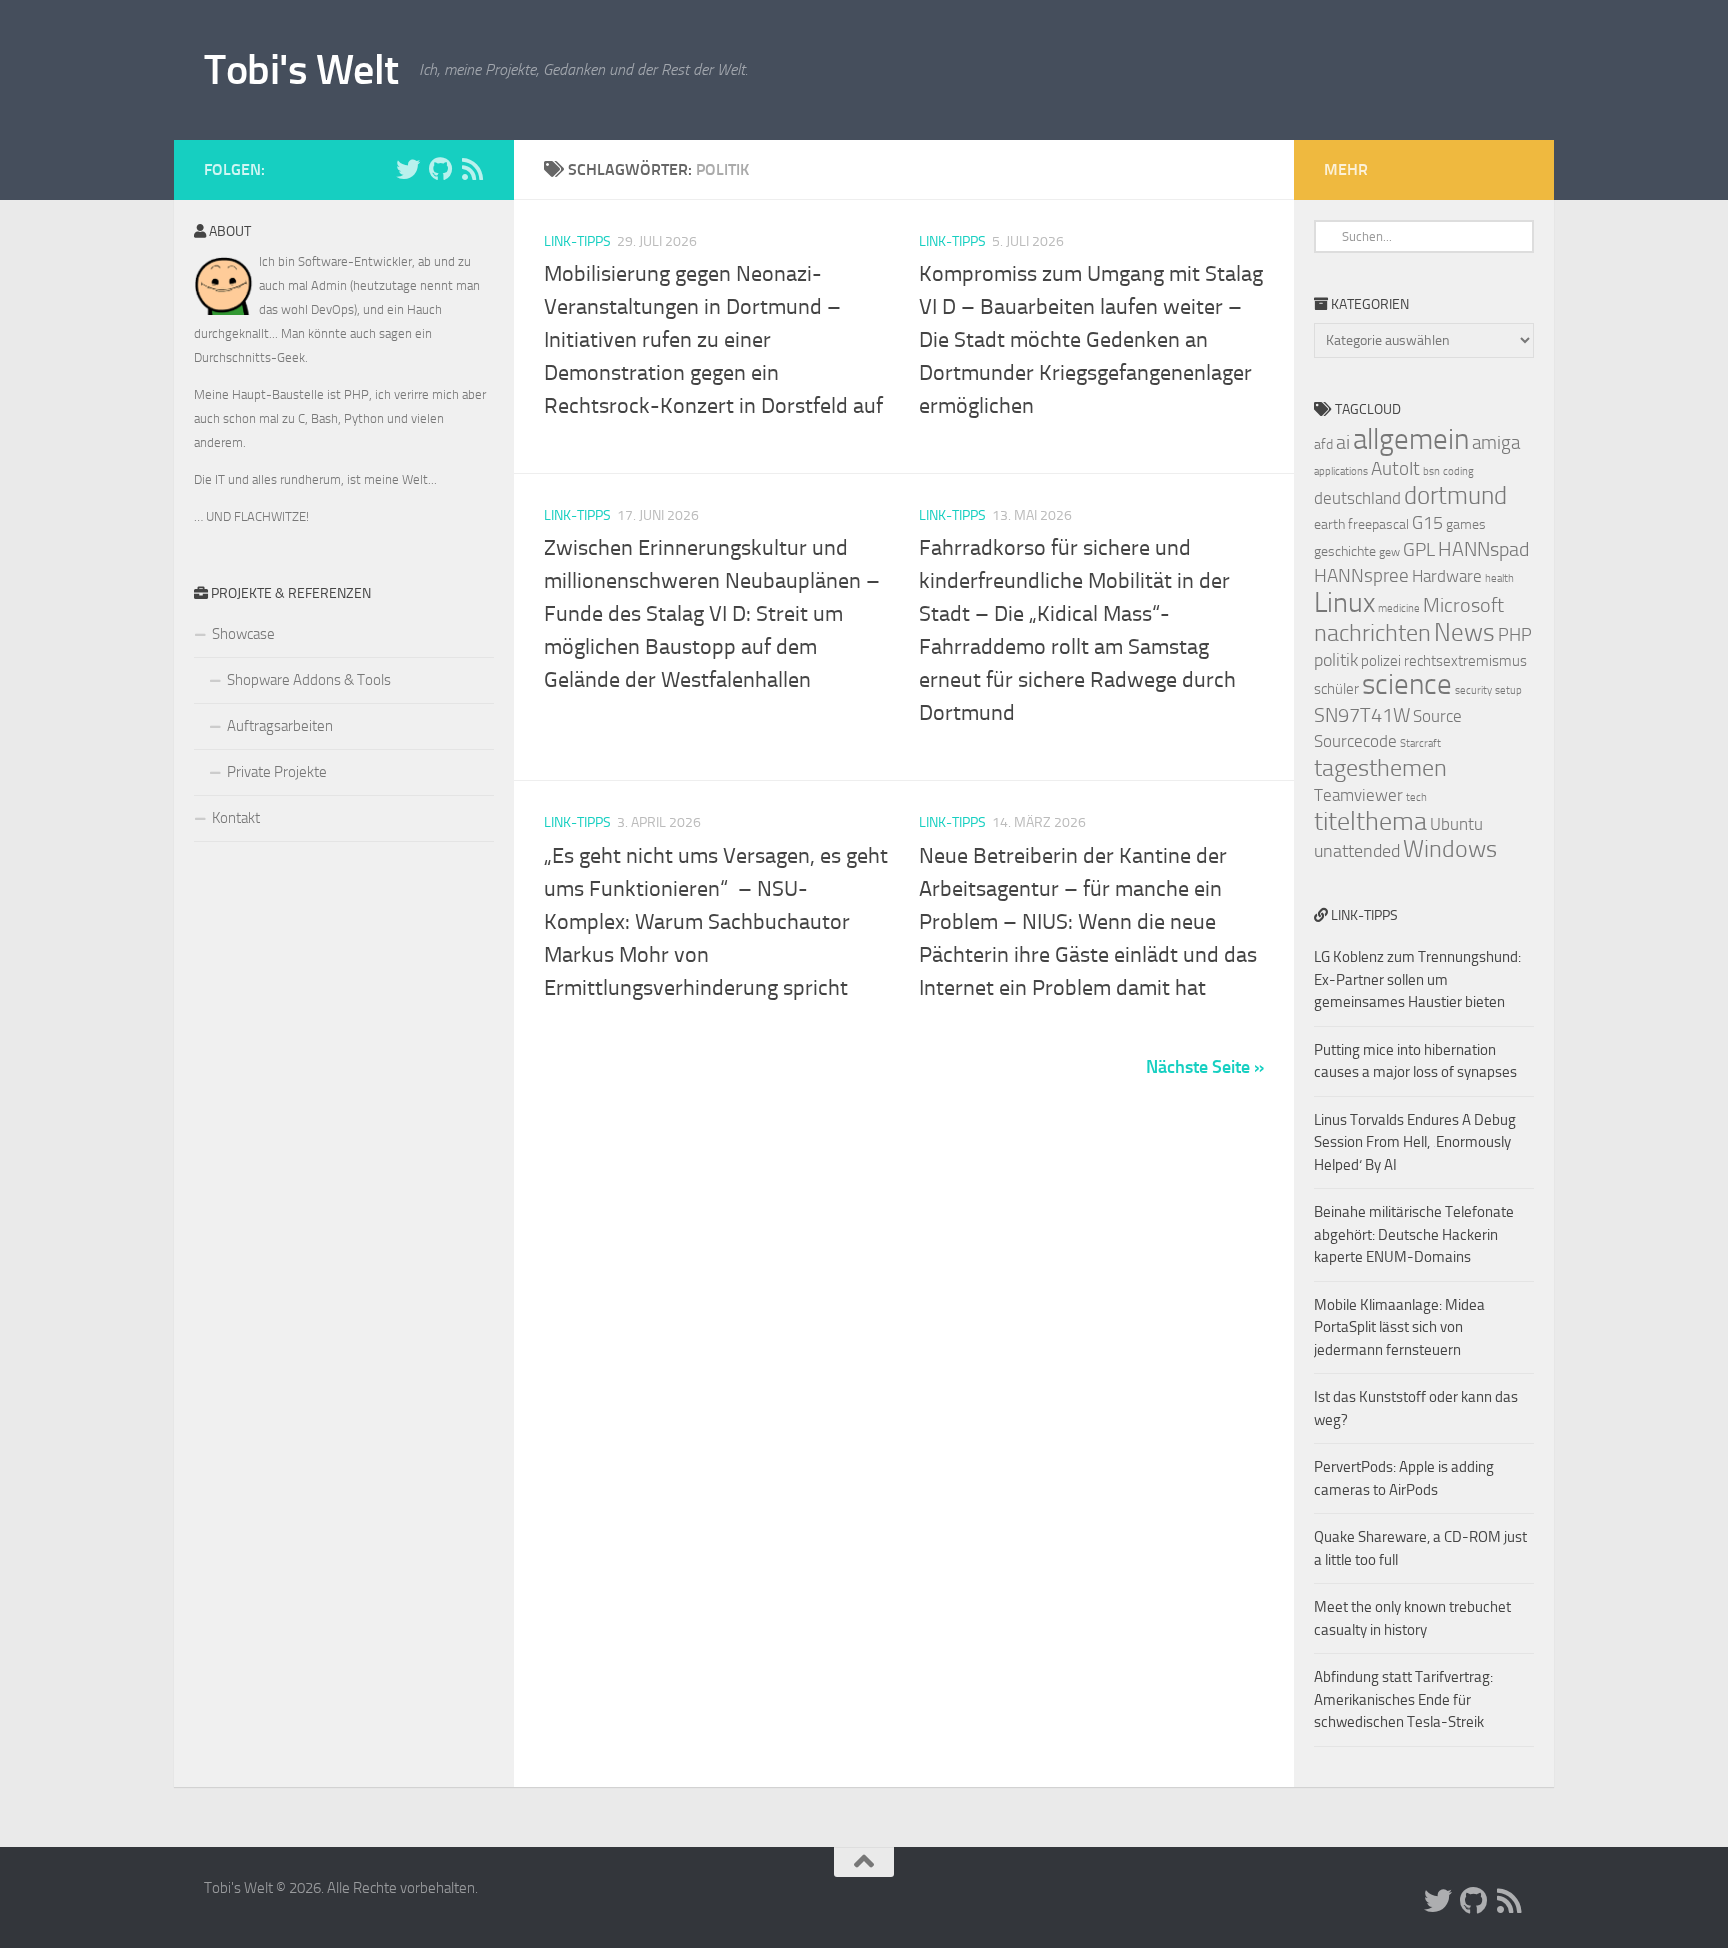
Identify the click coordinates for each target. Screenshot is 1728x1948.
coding (1458, 471)
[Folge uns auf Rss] (472, 169)
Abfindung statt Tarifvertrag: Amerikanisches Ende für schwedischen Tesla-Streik (1403, 1699)
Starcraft (1420, 743)
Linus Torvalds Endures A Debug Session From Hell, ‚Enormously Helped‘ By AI (1415, 1142)
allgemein (1411, 439)
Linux (1344, 602)
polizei (1381, 661)
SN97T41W (1362, 715)
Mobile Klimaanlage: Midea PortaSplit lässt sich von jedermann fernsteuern (1399, 1327)
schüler (1336, 689)
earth (1329, 524)
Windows (1450, 849)
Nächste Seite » (1205, 1067)
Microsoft (1463, 605)
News (1464, 632)
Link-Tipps (577, 241)
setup (1508, 690)
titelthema (1370, 821)
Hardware (1447, 576)
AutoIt (1395, 468)
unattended (1357, 851)
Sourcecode (1355, 741)
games (1466, 524)
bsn (1431, 471)
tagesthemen (1380, 767)
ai (1343, 442)
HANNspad (1483, 549)
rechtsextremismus (1465, 661)
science (1407, 684)
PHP (1515, 635)
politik (1336, 660)
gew (1389, 552)
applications (1341, 471)
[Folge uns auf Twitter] (408, 169)
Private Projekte (277, 772)
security (1473, 690)
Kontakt (236, 818)
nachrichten (1372, 632)
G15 (1427, 523)
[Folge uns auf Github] (440, 169)
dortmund (1455, 495)
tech (1416, 797)
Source (1437, 716)
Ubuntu (1456, 824)
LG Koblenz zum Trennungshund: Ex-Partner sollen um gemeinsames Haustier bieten (1417, 979)
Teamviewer (1358, 795)
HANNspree (1361, 575)
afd (1323, 444)
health (1499, 578)
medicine (1399, 608)
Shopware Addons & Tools (309, 680)
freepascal (1378, 524)
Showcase (243, 634)
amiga (1496, 442)
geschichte (1345, 551)
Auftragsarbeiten (280, 726)
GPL (1419, 549)
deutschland (1357, 498)
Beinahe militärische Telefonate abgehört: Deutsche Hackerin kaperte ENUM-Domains (1414, 1234)
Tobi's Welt (301, 70)
